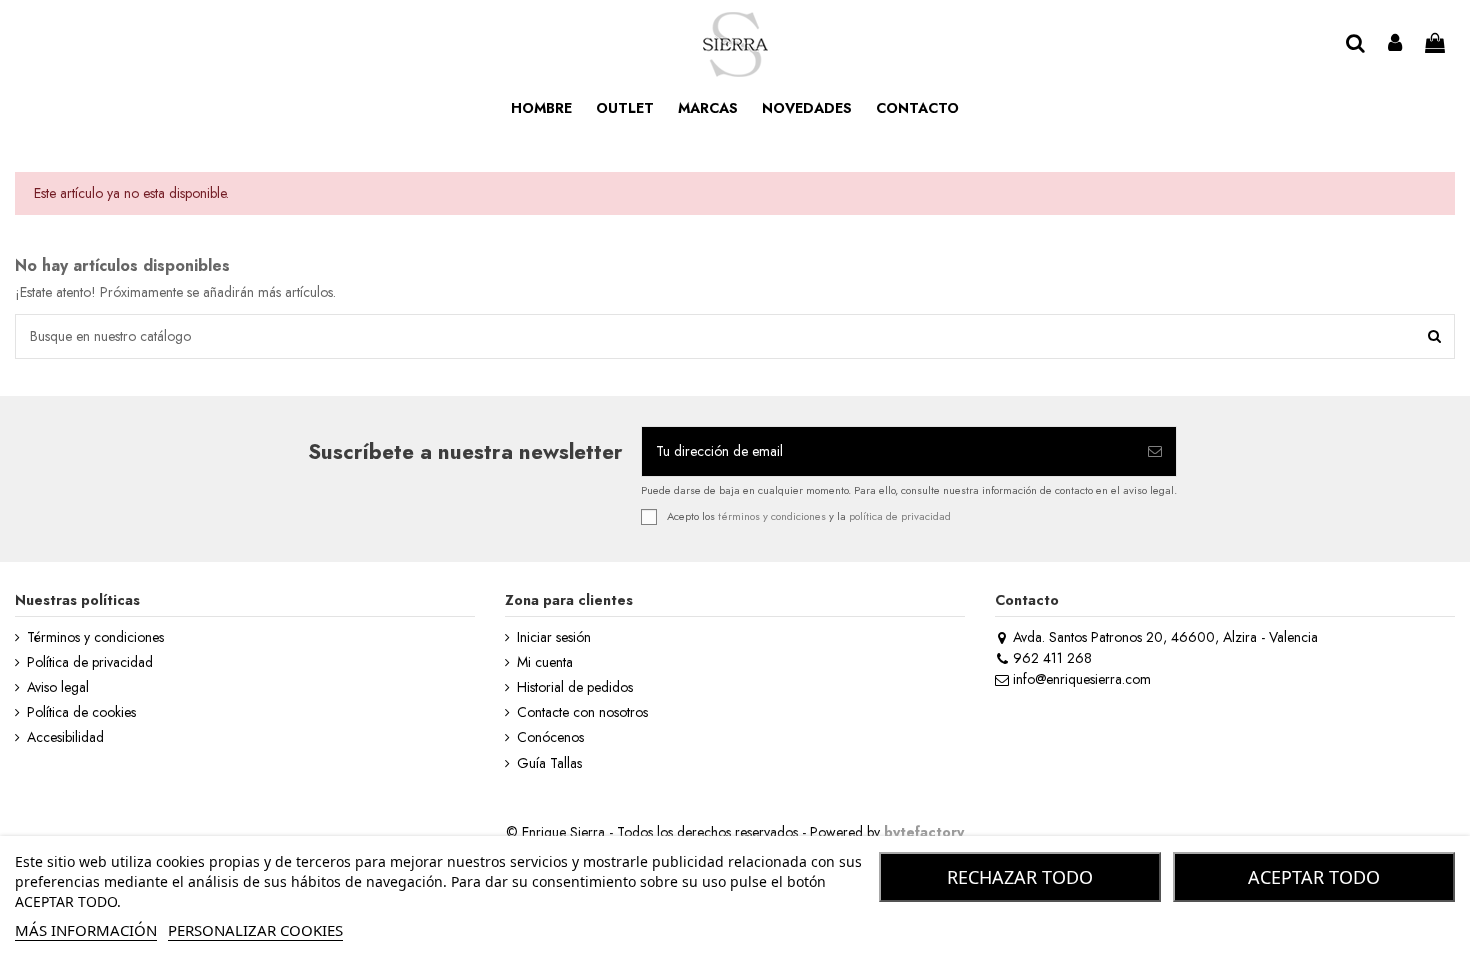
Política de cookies (81, 712)
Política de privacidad (90, 662)
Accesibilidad (65, 737)
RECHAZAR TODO (1020, 877)
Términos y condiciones (95, 637)
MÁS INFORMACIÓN (86, 930)
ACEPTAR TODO (1314, 877)
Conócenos (550, 737)
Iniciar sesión (554, 637)
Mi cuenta (545, 662)
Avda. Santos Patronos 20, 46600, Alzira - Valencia (1165, 637)
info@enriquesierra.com (1082, 679)
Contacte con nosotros (582, 712)
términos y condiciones (772, 515)
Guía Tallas (549, 763)
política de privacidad (900, 515)
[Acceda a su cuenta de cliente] (1396, 44)
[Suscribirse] (1155, 451)
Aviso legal (58, 687)
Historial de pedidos (575, 687)
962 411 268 (1052, 658)
